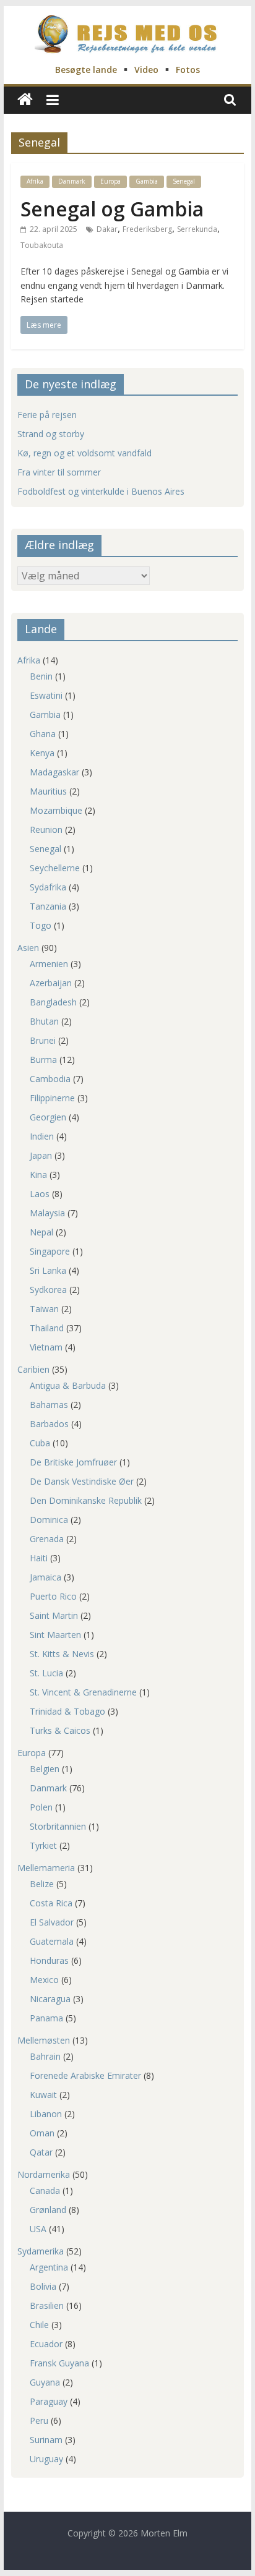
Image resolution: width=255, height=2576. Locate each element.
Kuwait (43, 2095)
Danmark (72, 181)
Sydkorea (48, 1290)
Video (146, 70)
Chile (39, 2325)
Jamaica (45, 1577)
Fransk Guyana (59, 2363)
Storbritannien (58, 1826)
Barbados (49, 1424)
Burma (43, 1060)
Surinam (46, 2440)
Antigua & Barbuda (68, 1385)
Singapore (50, 1251)
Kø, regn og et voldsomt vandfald (84, 453)
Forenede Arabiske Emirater (85, 2075)
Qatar (41, 2152)
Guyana (45, 2382)
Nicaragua (50, 1999)
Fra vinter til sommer (59, 472)
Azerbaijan (51, 983)
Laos (40, 1194)
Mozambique (56, 810)
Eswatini (46, 695)
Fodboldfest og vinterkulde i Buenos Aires (101, 491)
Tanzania (48, 906)
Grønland (48, 2210)
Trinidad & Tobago (67, 1711)
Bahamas (49, 1405)
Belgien (45, 1769)
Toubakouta (42, 245)
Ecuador (46, 2344)
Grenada (47, 1539)
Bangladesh (53, 1002)
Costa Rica (51, 1903)
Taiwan (44, 1309)
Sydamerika (41, 2251)
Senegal (184, 181)
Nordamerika (44, 2174)
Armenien (49, 964)
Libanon (46, 2114)
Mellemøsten (44, 2040)
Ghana (43, 734)
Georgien (48, 1117)
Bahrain (45, 2056)
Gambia (147, 181)
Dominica (49, 1520)
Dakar (107, 229)
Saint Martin (54, 1615)
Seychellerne (55, 868)
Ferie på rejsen (47, 415)
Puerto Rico (53, 1596)
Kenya (42, 753)
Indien (42, 1136)
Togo (41, 925)
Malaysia (47, 1213)
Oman (42, 2133)
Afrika (35, 181)
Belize (42, 1884)
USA (38, 2229)
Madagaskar (54, 772)
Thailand (47, 1328)
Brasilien (47, 2305)
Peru (39, 2420)
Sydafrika (48, 887)
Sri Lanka (48, 1270)
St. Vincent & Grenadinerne (83, 1692)
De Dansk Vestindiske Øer (82, 1481)
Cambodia (50, 1079)
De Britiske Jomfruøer (73, 1462)
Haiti (39, 1558)
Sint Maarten (55, 1635)
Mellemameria (46, 1868)
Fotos (188, 70)
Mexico (44, 1980)
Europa (110, 181)
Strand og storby (51, 434)
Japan (41, 1155)
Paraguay (49, 2401)
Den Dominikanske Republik (86, 1500)
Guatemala (52, 1941)
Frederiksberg (147, 229)
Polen (41, 1807)
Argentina (49, 2267)
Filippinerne (52, 1098)
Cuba (40, 1443)
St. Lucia (46, 1673)
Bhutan (44, 1021)
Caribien (33, 1369)
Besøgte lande (86, 70)
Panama (46, 2018)
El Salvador (52, 1922)
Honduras (49, 1960)
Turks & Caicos (60, 1730)
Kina (38, 1175)
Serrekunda (197, 229)
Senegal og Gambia (112, 209)
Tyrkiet (43, 1845)
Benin (41, 676)
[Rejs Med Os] (25, 100)
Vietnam (46, 1347)
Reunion (46, 830)
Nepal (41, 1232)
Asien (28, 948)
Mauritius (48, 791)
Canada (45, 2190)
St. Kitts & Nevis (62, 1654)
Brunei (43, 1040)
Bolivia (43, 2286)
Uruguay (46, 2459)
